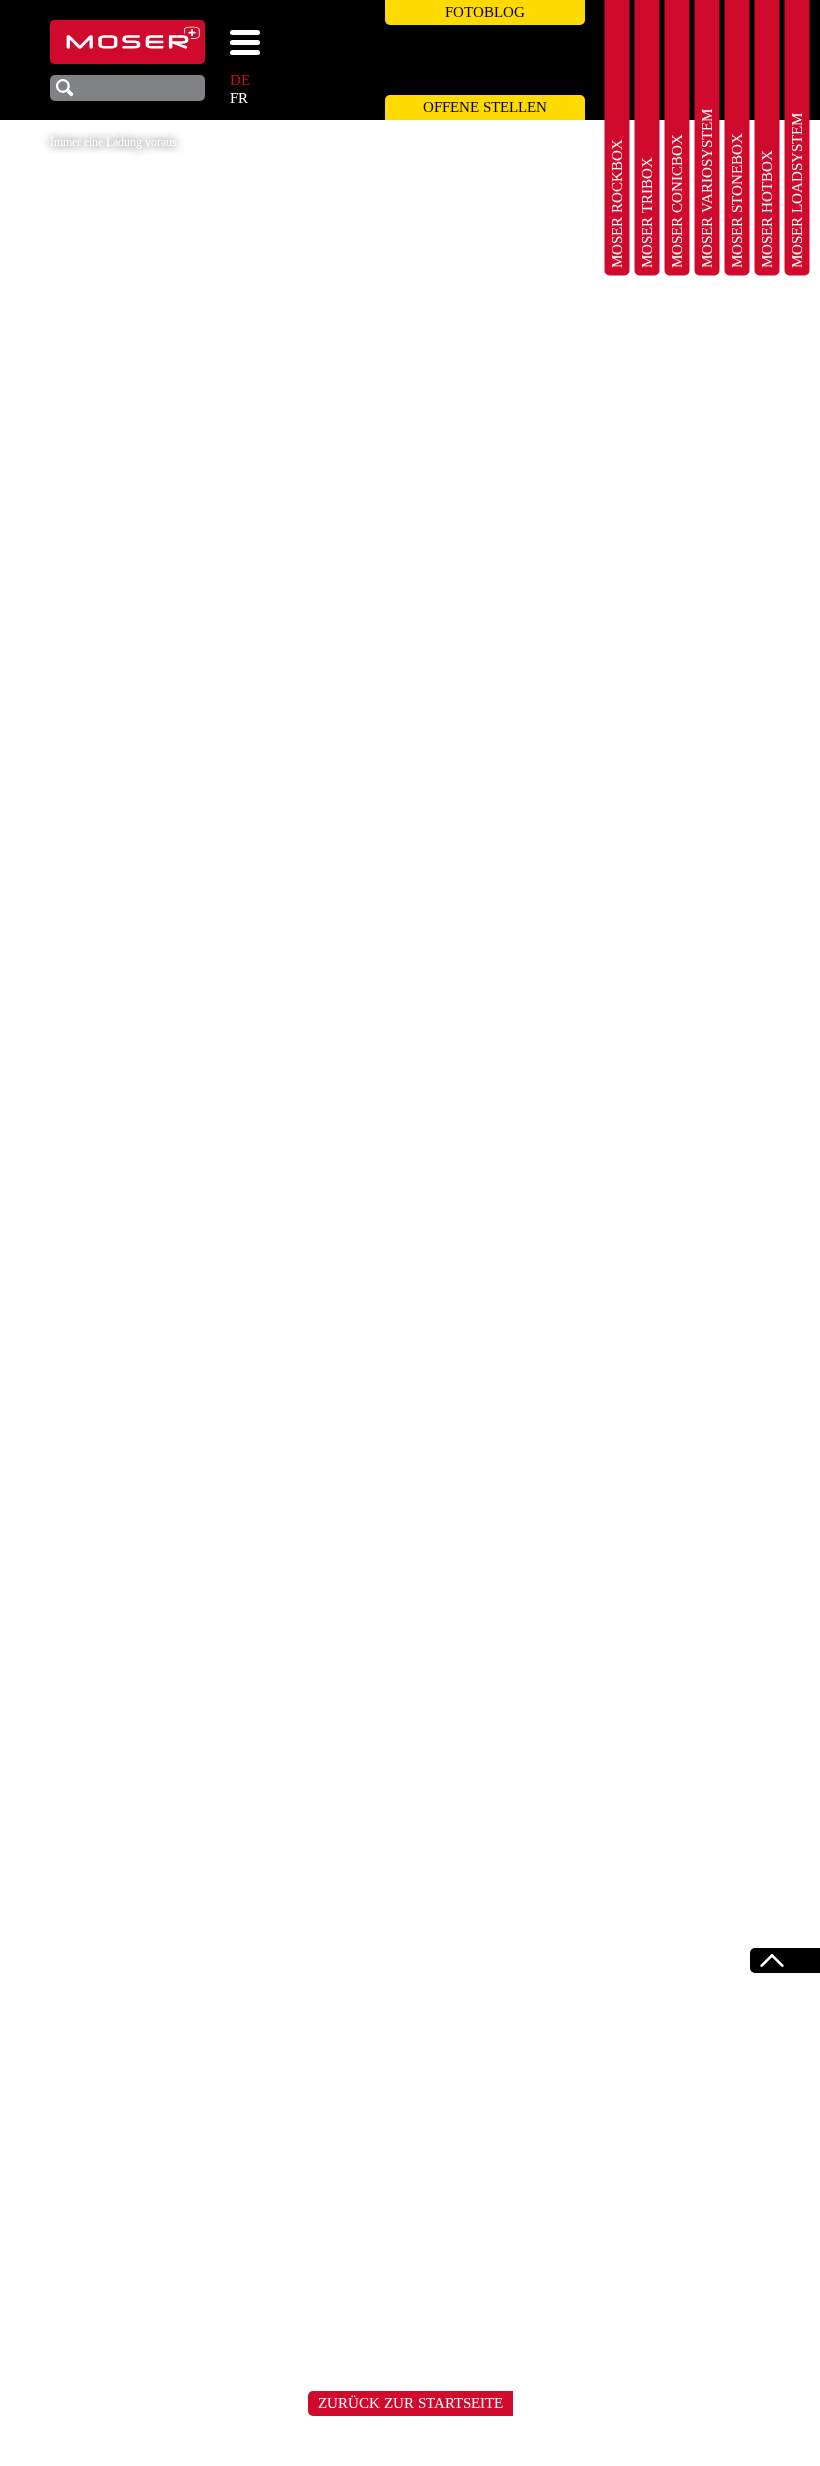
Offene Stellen (485, 107)
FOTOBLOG (485, 12)
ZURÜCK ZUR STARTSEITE (410, 2403)
